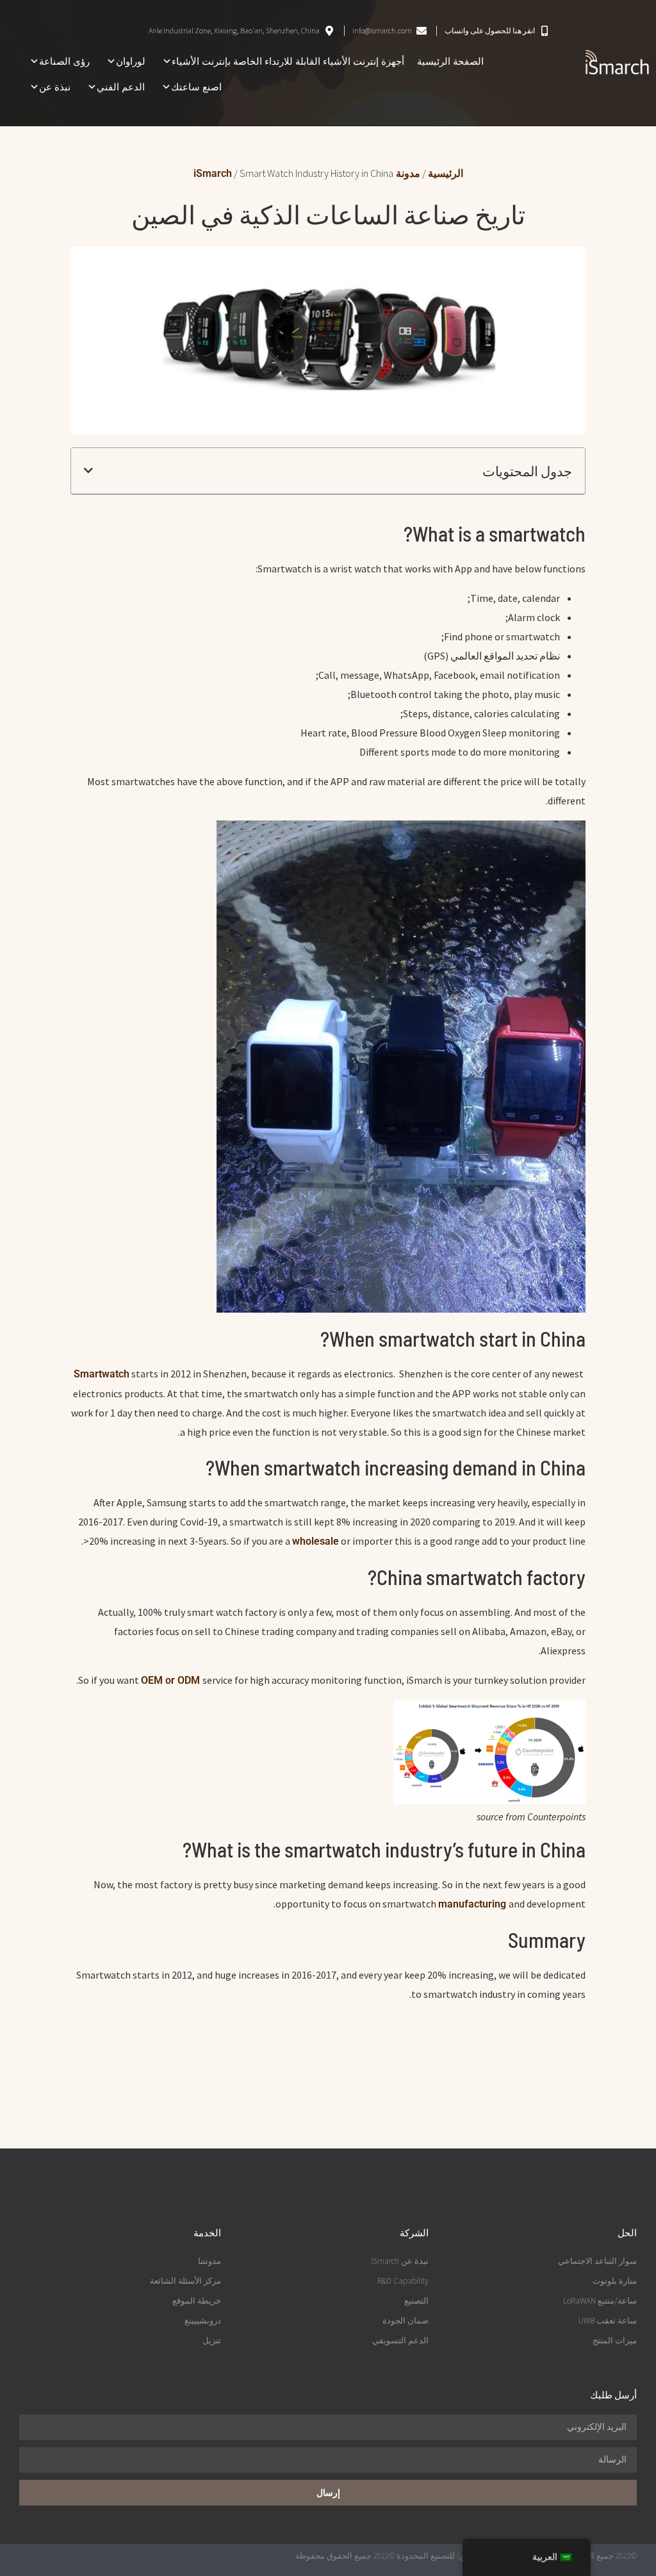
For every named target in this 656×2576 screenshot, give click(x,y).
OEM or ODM (172, 1680)
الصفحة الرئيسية (450, 61)
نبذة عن (55, 87)
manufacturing (473, 1904)
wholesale (316, 1541)
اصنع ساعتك (196, 87)
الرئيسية (446, 173)
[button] (88, 470)
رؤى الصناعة (64, 61)
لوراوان (131, 61)
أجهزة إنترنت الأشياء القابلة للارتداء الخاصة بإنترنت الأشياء (288, 61)
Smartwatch (102, 1374)
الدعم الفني (121, 87)
